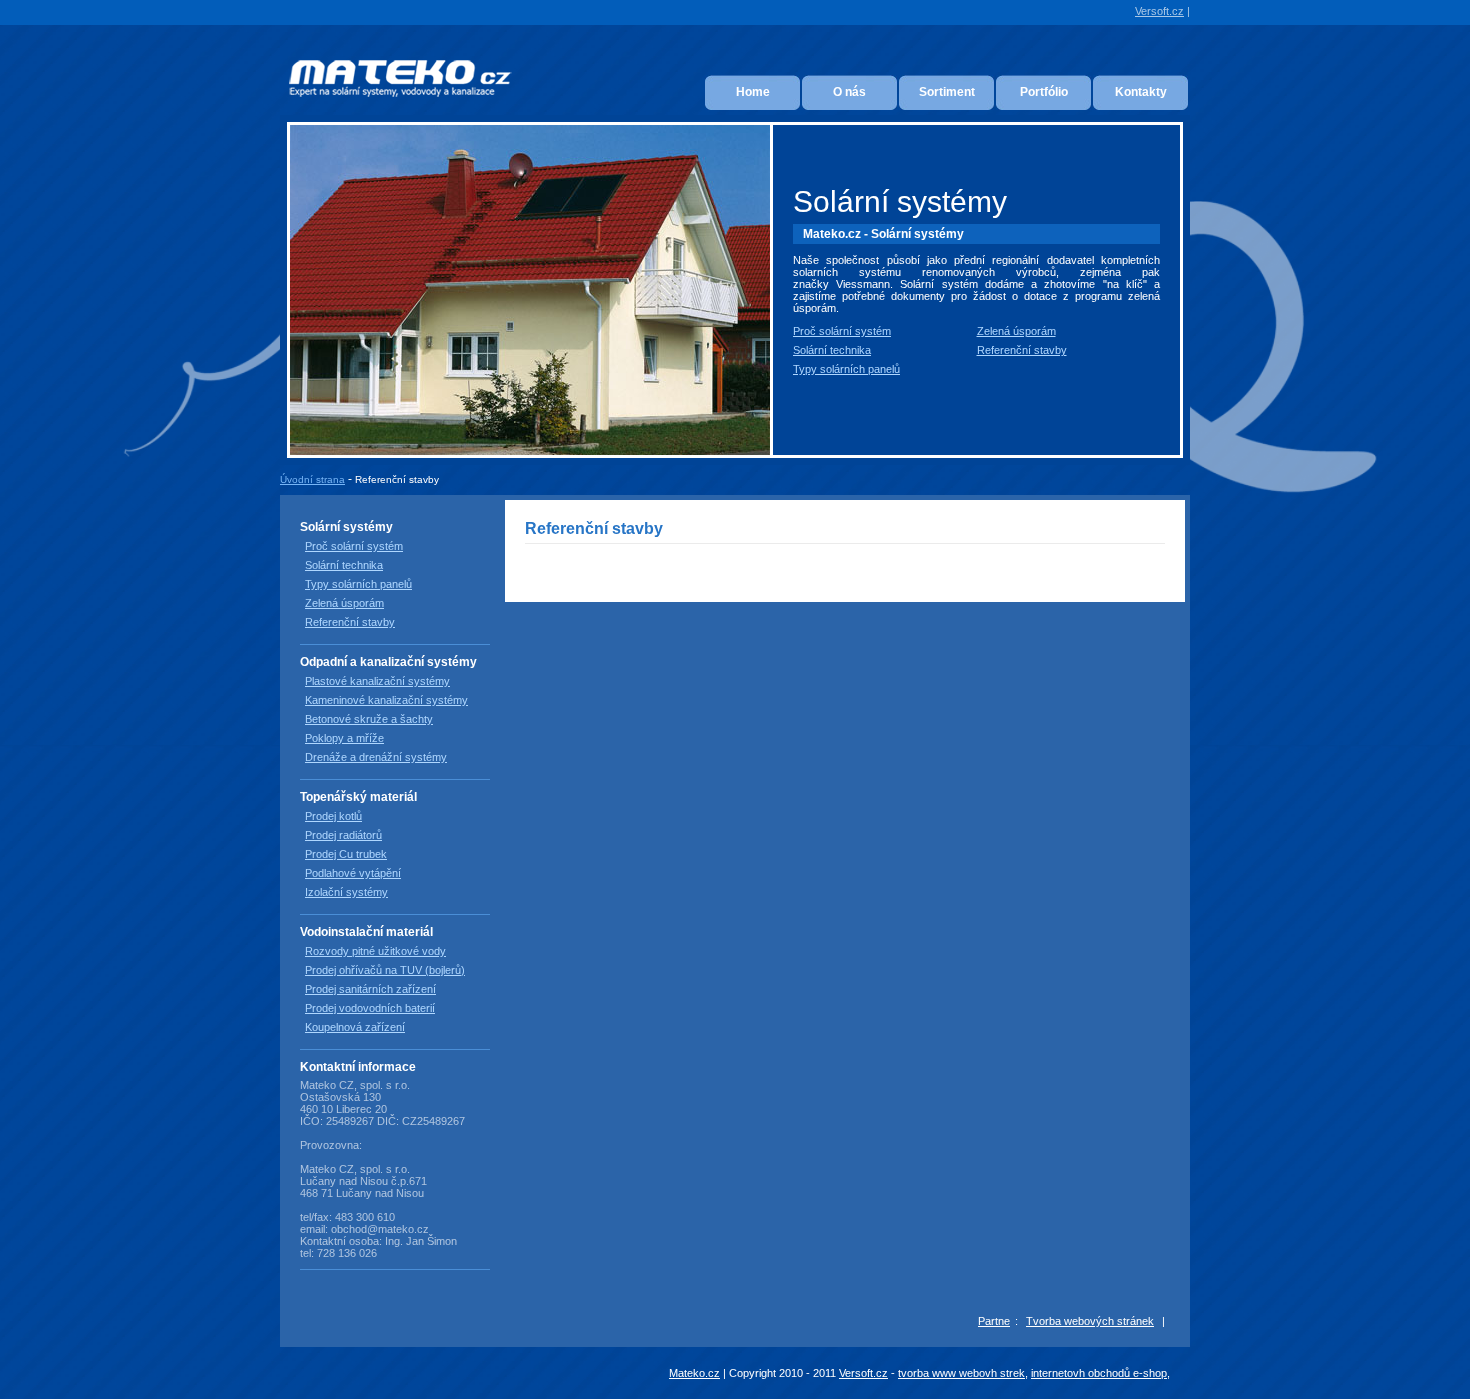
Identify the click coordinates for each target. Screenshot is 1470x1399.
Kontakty (1141, 92)
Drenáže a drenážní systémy (376, 757)
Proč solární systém (842, 331)
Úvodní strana (312, 479)
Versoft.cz (1159, 11)
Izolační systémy (346, 892)
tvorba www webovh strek (961, 1373)
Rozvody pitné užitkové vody (375, 951)
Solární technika (832, 350)
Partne (994, 1321)
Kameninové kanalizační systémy (386, 700)
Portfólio (1044, 92)
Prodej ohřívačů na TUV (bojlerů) (385, 970)
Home (753, 92)
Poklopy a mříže (344, 738)
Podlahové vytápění (353, 873)
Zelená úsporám (1016, 331)
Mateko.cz (694, 1373)
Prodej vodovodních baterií (370, 1008)
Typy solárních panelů (846, 369)
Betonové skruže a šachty (369, 719)
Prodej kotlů (333, 816)
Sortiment (947, 92)
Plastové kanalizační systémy (377, 681)
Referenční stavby (1022, 350)
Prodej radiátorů (343, 835)
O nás (849, 92)
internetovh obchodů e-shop (1099, 1373)
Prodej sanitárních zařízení (370, 989)
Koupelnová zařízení (355, 1027)
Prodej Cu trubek (346, 854)
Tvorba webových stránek (1090, 1321)
